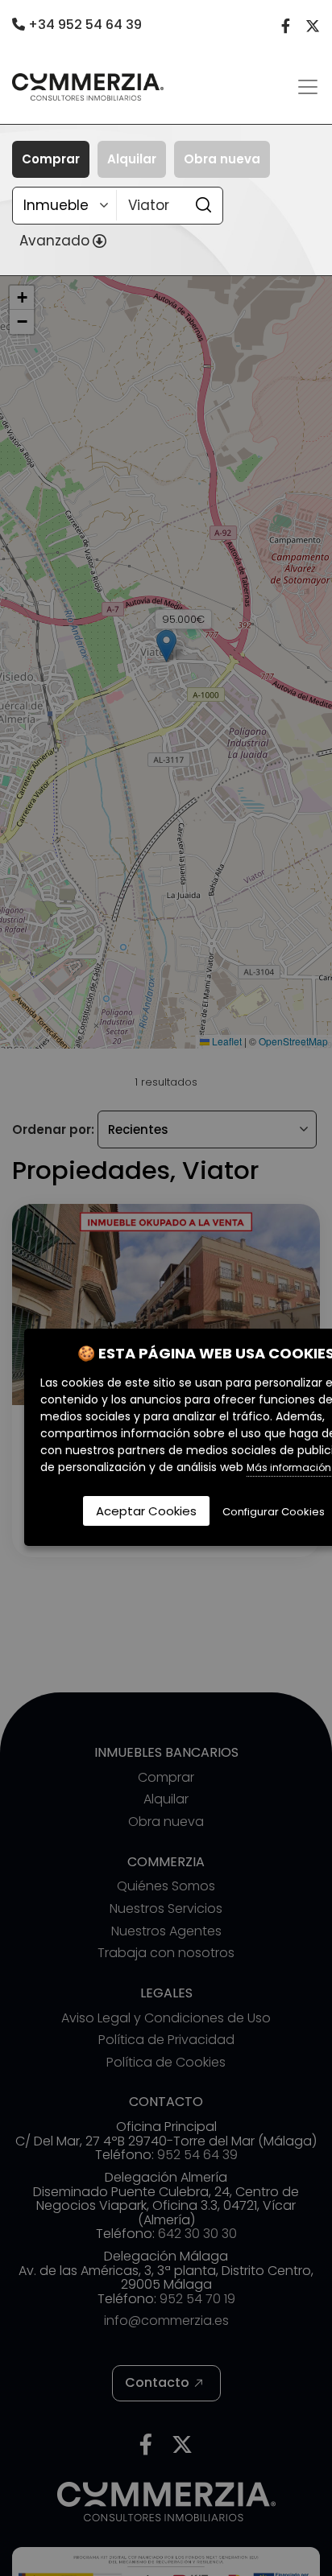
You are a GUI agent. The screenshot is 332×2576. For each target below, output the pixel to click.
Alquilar (132, 159)
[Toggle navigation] (308, 87)
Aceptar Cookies (146, 1511)
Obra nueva (222, 159)
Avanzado (54, 241)
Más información (289, 1467)
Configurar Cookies (274, 1512)
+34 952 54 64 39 (83, 25)
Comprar (51, 159)
